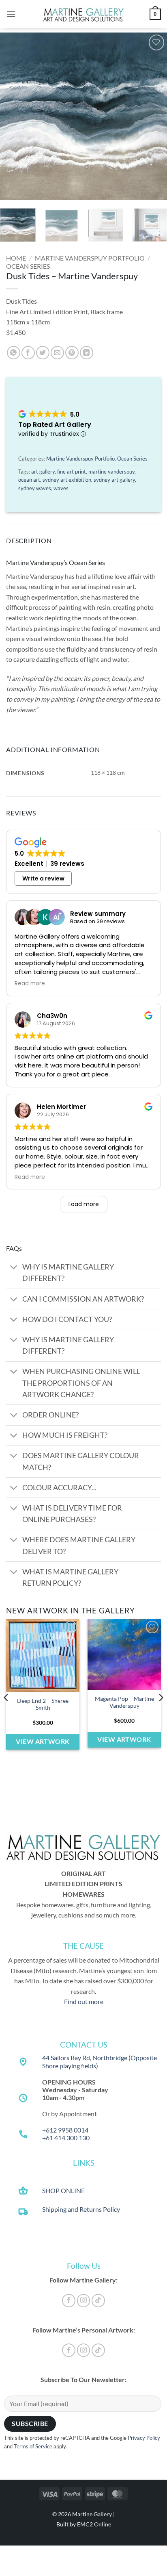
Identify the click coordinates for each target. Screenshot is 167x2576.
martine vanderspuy (111, 472)
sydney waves (35, 488)
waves (61, 488)
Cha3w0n (52, 1016)
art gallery (43, 472)
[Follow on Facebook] (69, 2301)
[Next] (154, 116)
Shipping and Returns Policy (81, 2209)
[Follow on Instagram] (84, 2301)
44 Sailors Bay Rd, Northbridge (85, 2058)
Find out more (84, 2001)
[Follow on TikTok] (98, 2301)
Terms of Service (33, 2446)
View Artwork (43, 1741)
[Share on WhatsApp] (14, 353)
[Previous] (13, 116)
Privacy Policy (144, 2438)
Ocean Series (28, 266)
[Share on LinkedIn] (87, 353)
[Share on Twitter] (43, 353)
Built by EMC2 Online (84, 2524)
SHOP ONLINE (63, 2190)
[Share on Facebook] (28, 353)
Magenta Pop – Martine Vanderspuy (124, 1702)
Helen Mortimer (61, 1107)
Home (16, 258)
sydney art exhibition (67, 480)
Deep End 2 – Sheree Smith (43, 1704)
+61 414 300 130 (66, 2138)
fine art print (72, 472)
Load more (84, 1204)
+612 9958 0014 (65, 2130)
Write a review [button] (43, 878)
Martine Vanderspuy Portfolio (90, 258)
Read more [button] (30, 984)
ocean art (29, 480)
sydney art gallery (114, 480)
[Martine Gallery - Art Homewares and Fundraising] (83, 14)
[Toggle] (14, 1268)
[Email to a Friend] (57, 353)
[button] (11, 14)
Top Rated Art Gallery (55, 425)
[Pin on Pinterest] (72, 353)
